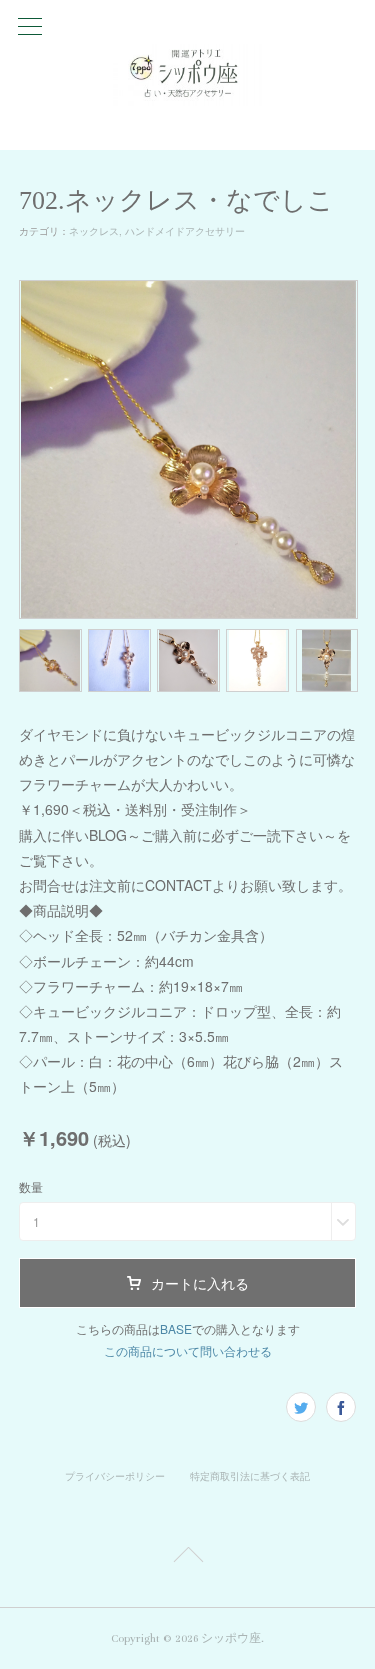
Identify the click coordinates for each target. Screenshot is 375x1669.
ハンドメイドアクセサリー (185, 231)
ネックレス (94, 231)
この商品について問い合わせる (188, 1350)
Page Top (187, 1558)
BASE (176, 1328)
